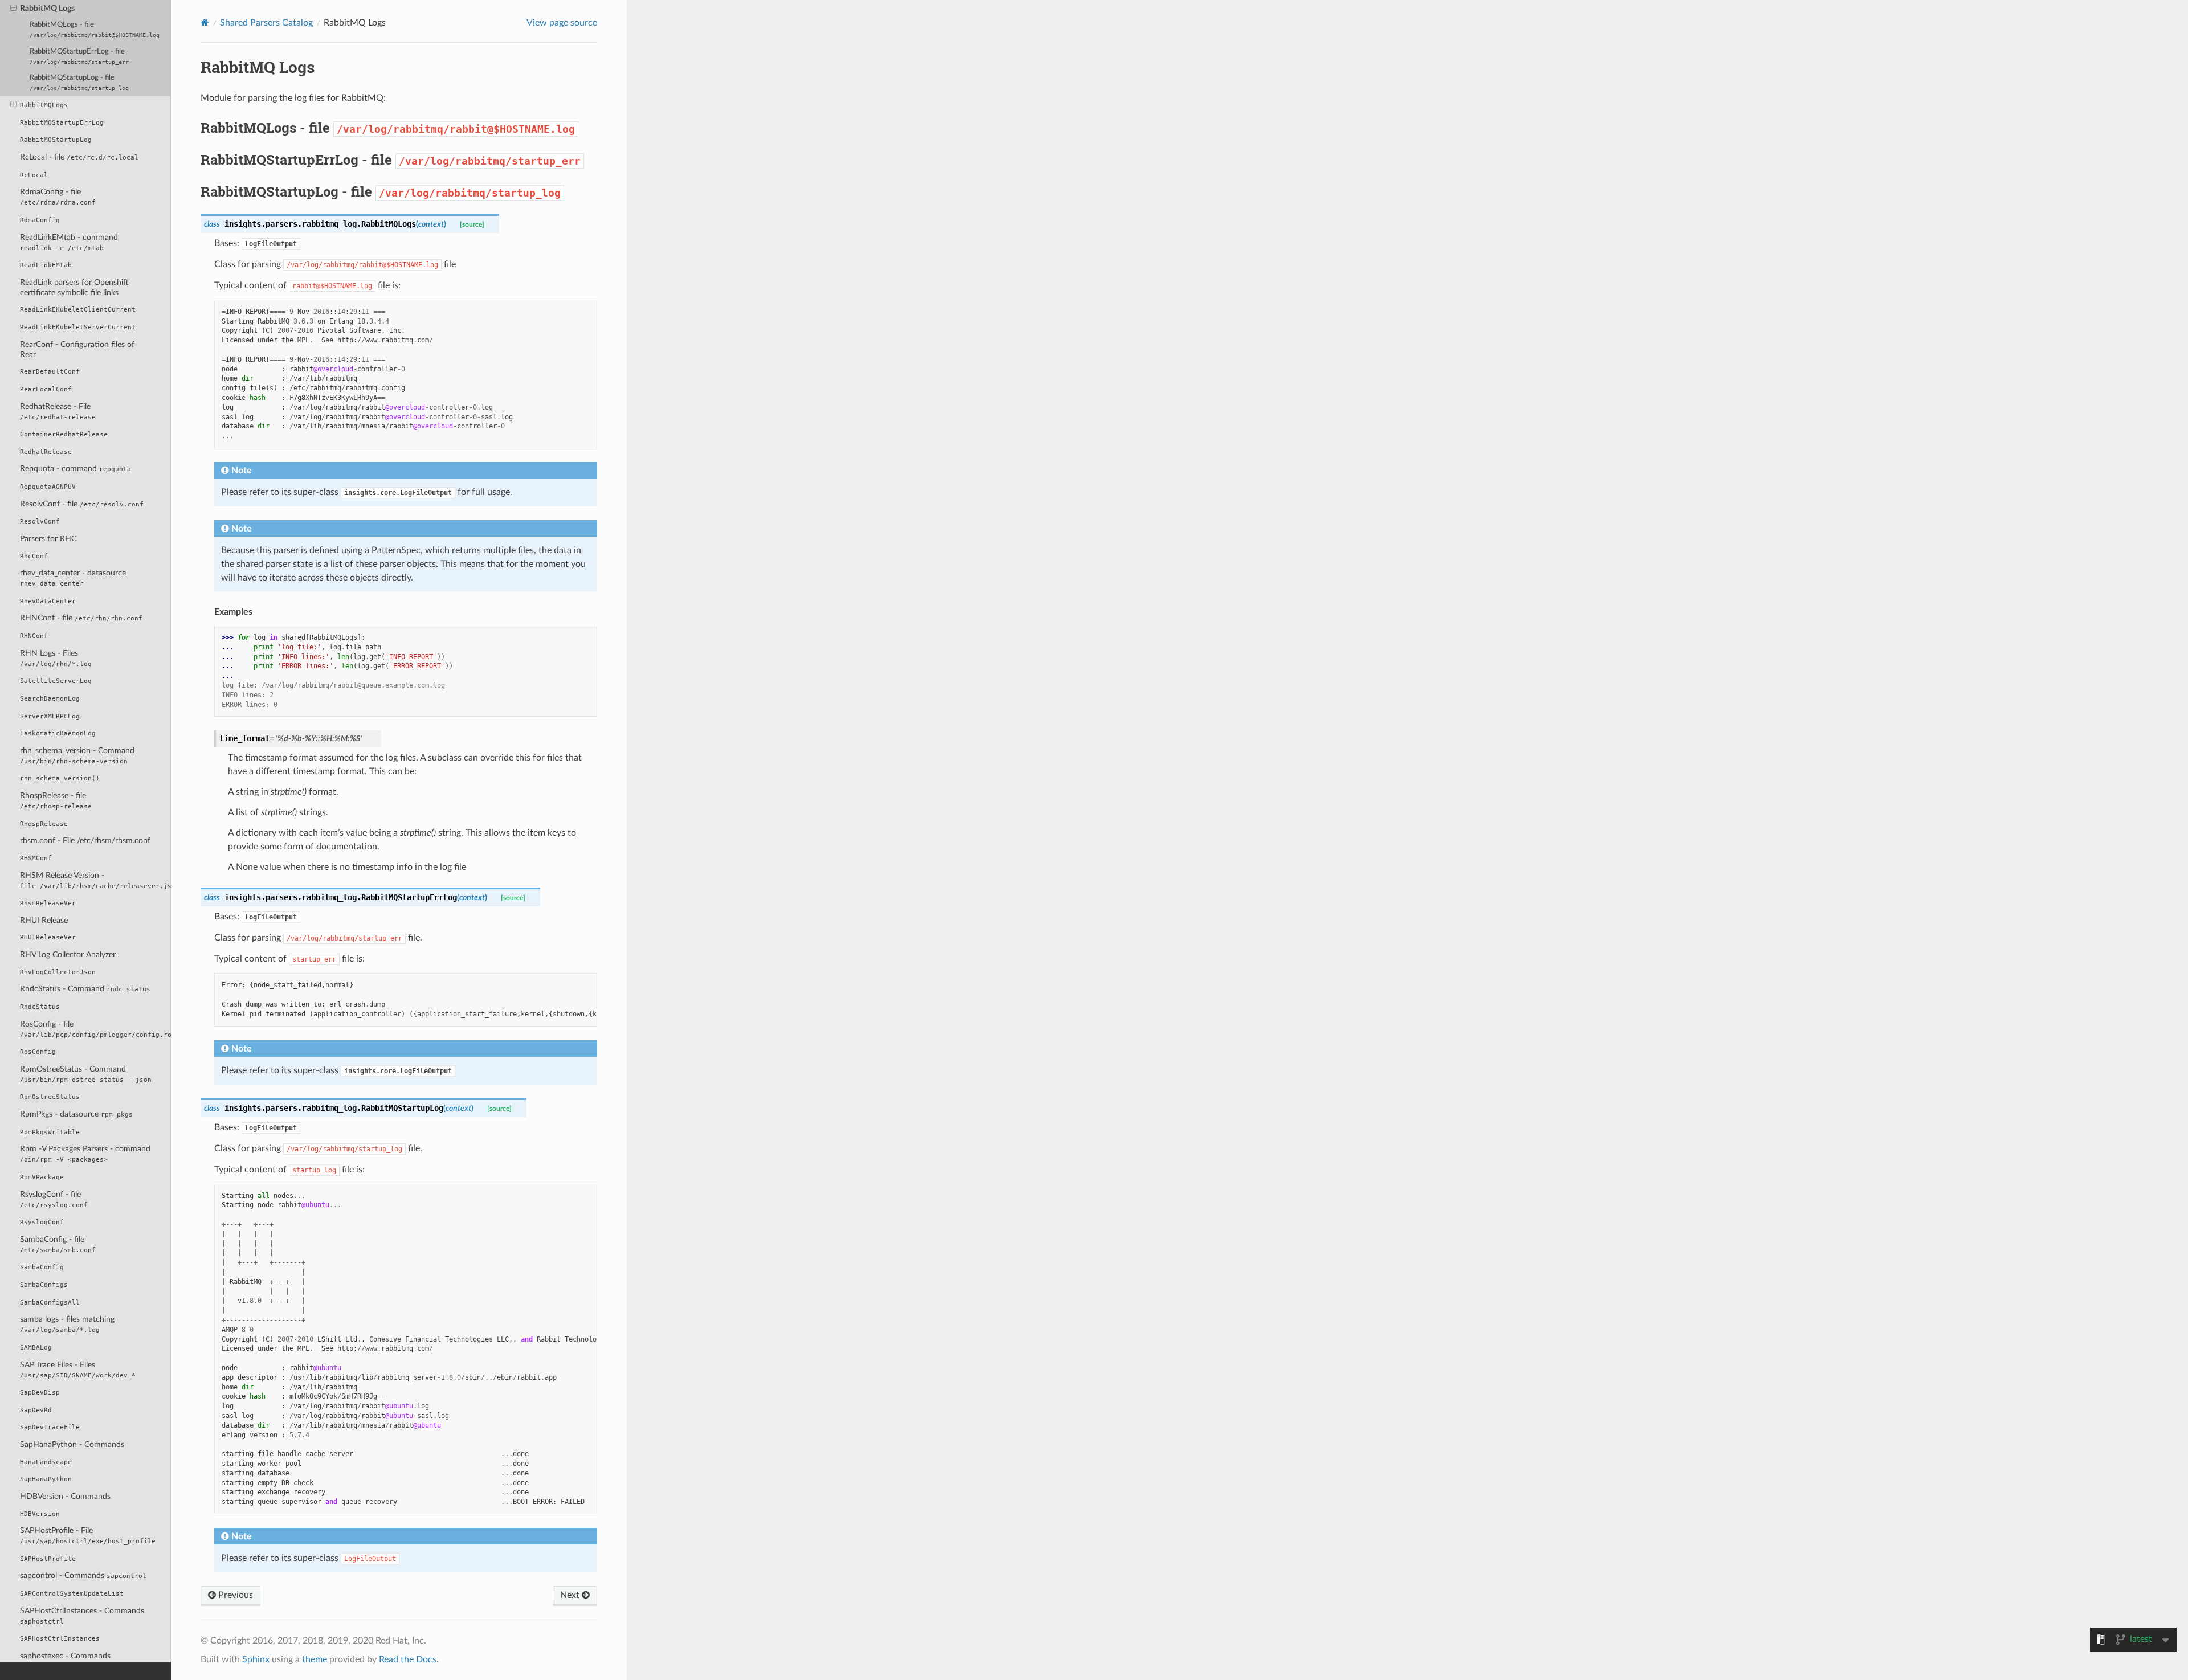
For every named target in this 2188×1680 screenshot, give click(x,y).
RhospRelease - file (56, 801)
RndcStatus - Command (85, 989)
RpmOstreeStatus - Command (86, 1074)
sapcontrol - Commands (83, 1575)
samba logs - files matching (67, 1324)
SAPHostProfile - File (88, 1536)
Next (571, 1595)
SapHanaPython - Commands (72, 1444)
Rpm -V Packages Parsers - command (85, 1154)
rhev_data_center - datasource (73, 578)
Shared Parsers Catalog (266, 23)
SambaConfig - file (58, 1244)
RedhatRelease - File (58, 412)
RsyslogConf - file (54, 1199)
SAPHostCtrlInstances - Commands (82, 1616)
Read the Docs (408, 1659)
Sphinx (256, 1659)
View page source (562, 23)
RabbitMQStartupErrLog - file (79, 56)
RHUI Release (44, 920)
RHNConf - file (81, 618)
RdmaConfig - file (58, 197)
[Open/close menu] (13, 9)
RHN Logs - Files (56, 658)
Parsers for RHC (48, 539)
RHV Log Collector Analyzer (68, 955)
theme (315, 1659)
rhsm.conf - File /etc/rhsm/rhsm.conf (85, 841)
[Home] (205, 23)
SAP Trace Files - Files (78, 1370)
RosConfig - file (95, 1029)
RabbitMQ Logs (47, 8)
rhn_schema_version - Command (77, 756)
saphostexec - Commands (65, 1656)
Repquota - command (75, 469)
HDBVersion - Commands (65, 1496)
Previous (234, 1595)
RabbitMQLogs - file (95, 30)
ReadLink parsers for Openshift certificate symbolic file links (74, 287)
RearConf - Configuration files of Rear (77, 350)
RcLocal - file (79, 157)
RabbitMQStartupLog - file (79, 83)
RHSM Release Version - (95, 880)
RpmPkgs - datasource (76, 1114)
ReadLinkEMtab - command (69, 242)
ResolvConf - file (82, 504)
